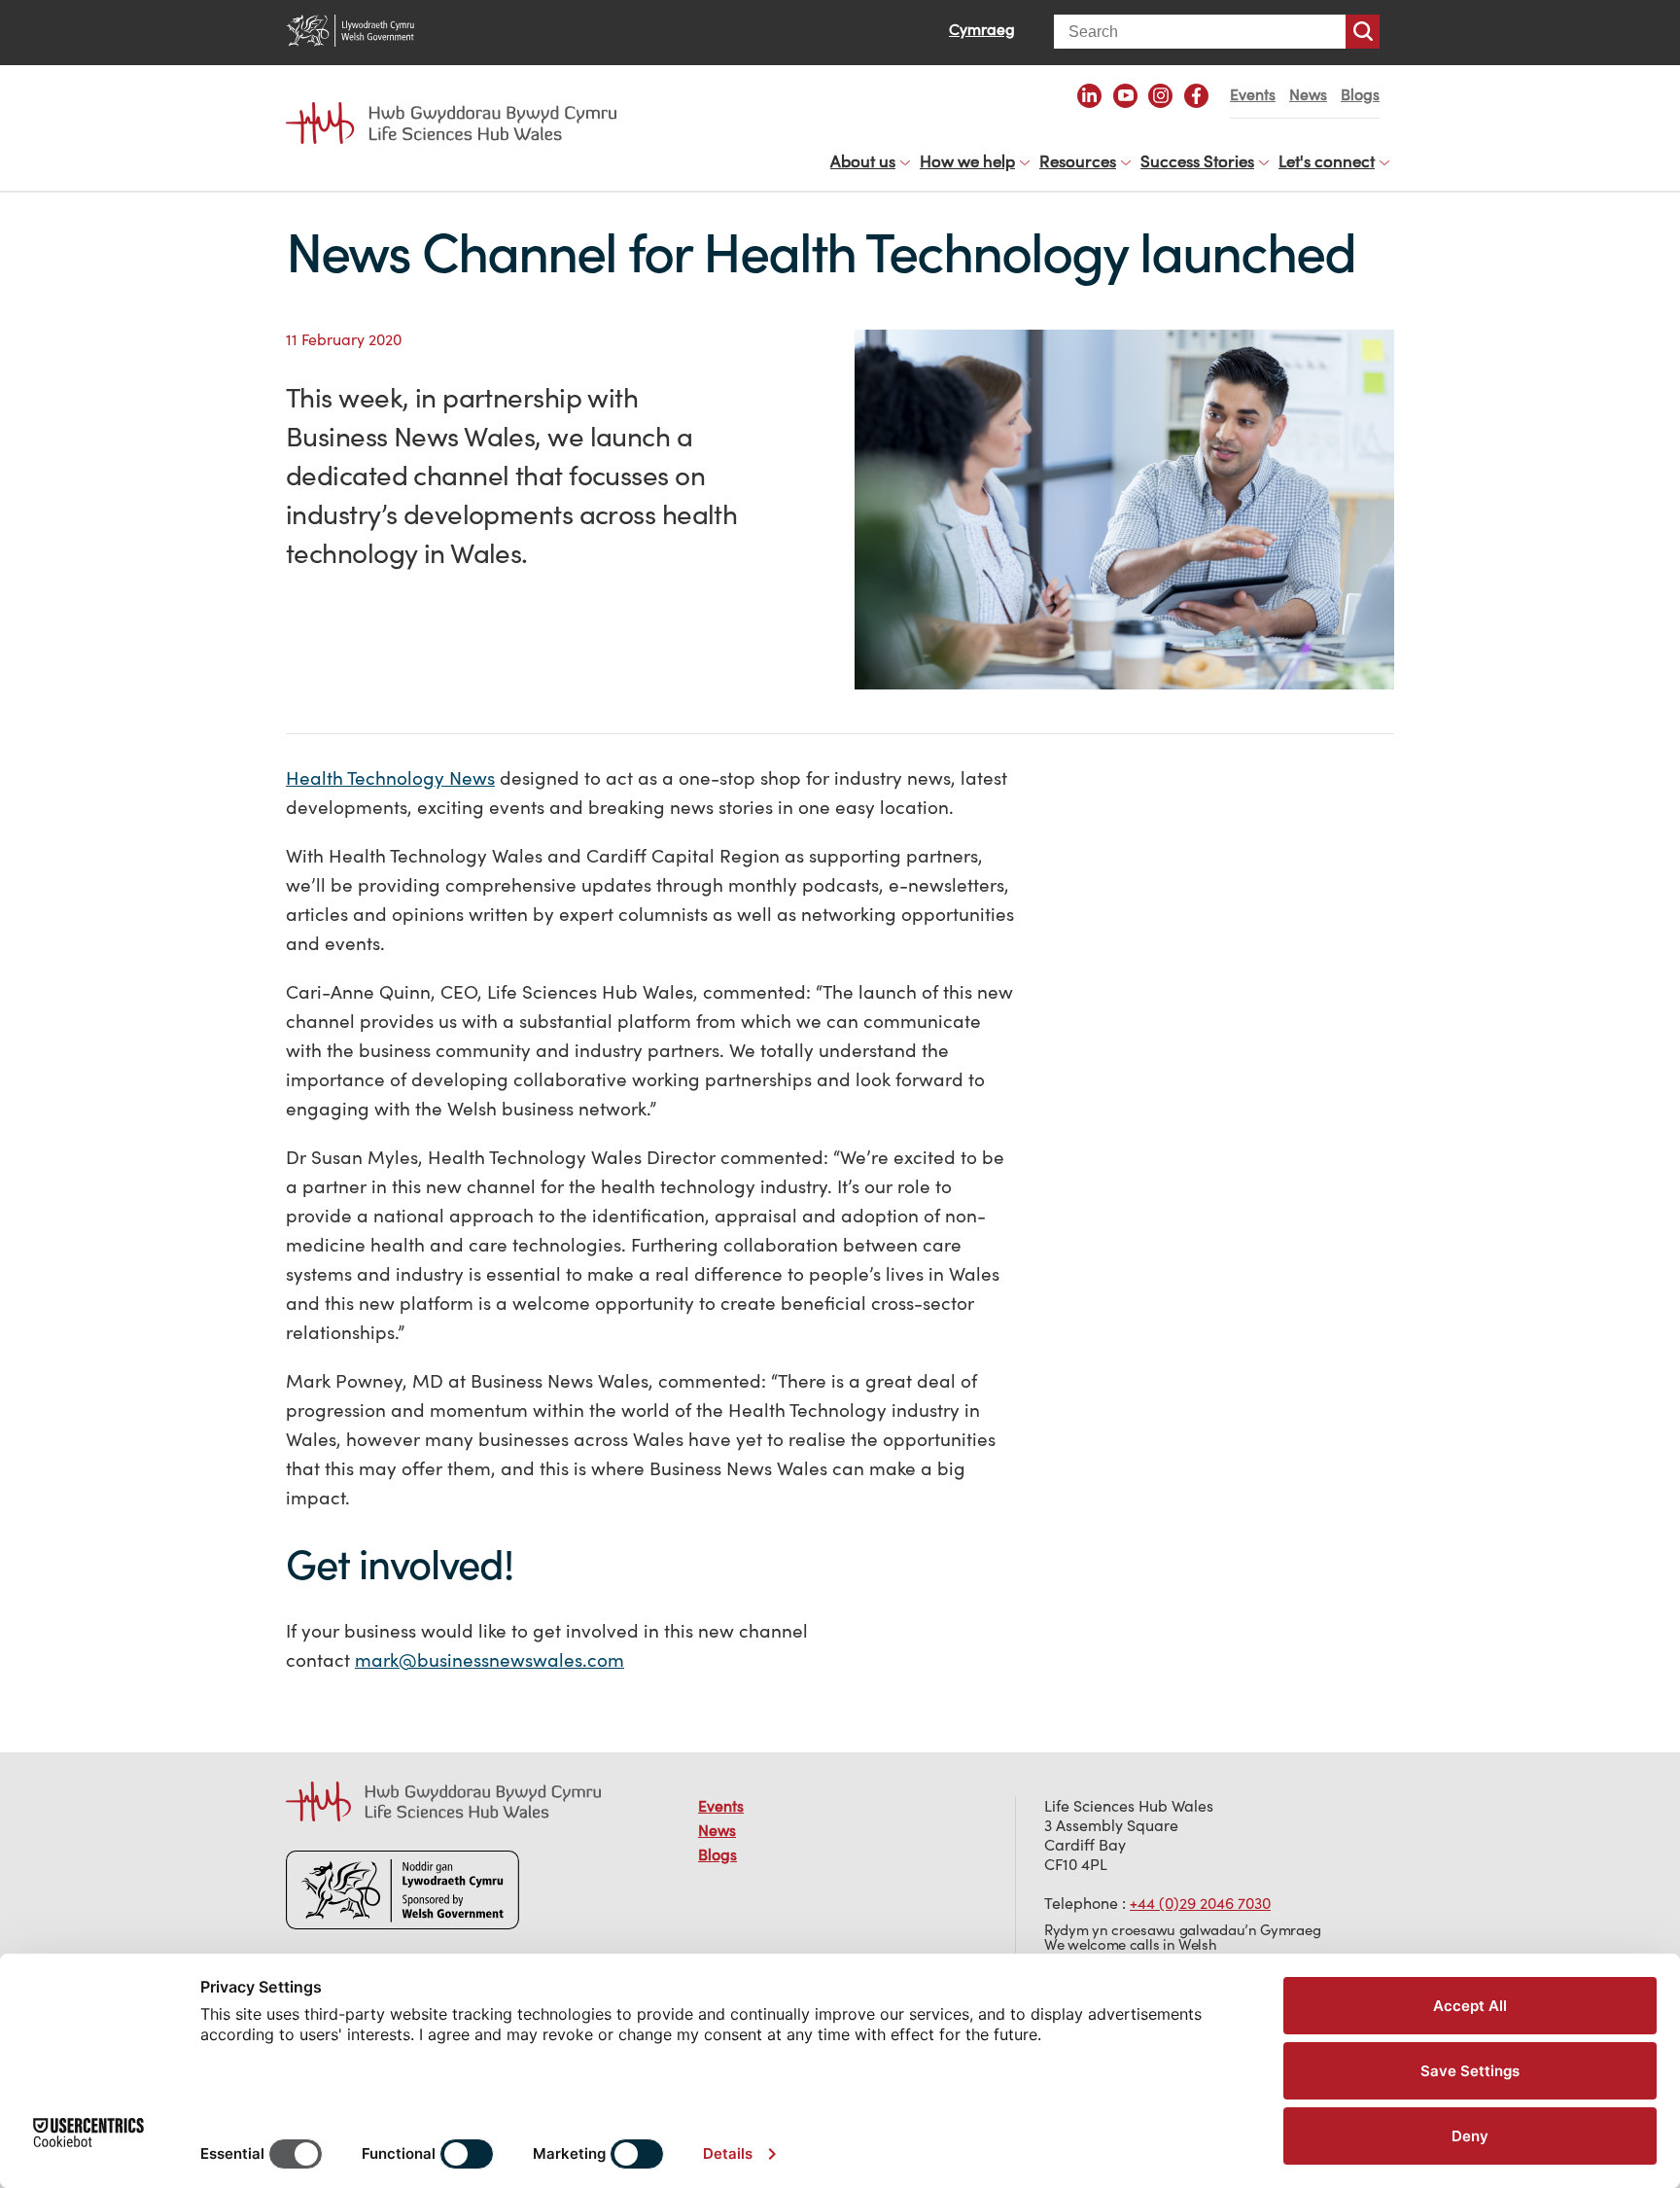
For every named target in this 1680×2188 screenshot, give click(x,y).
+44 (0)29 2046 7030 (1200, 1903)
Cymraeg (982, 29)
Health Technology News (390, 778)
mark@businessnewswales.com (490, 1660)
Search (1363, 32)
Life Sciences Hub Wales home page (461, 105)
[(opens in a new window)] (1089, 96)
